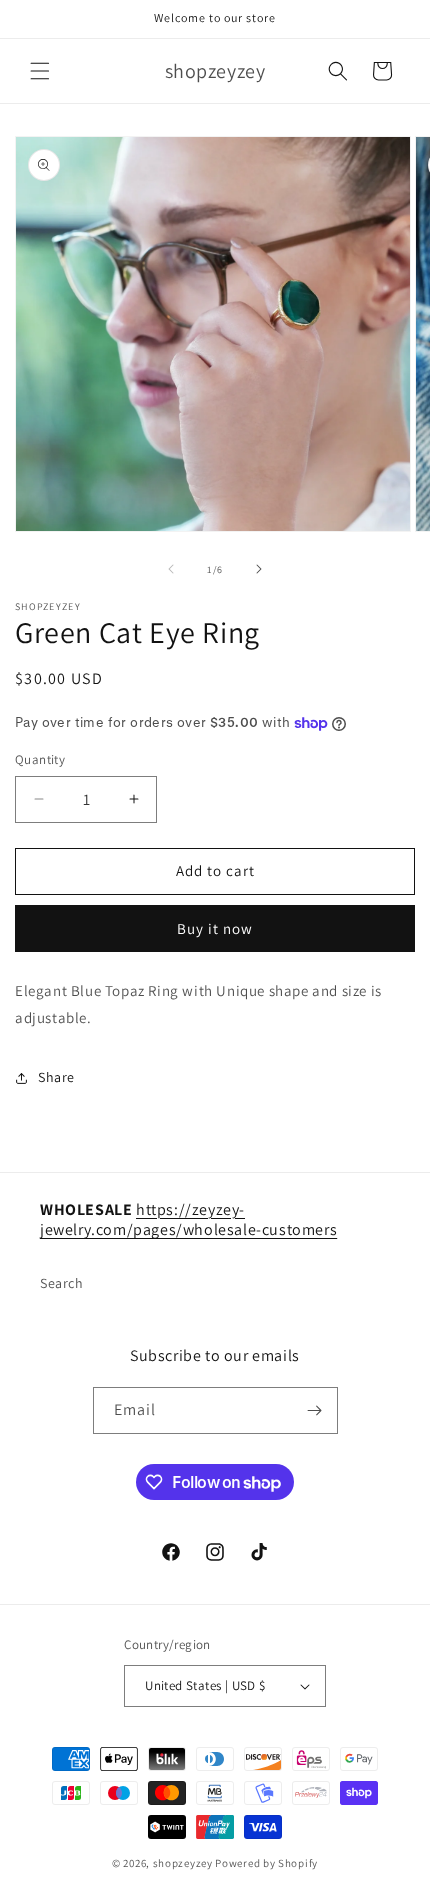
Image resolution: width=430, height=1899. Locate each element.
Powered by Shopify (266, 1863)
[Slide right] (259, 569)
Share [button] (56, 1077)
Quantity (40, 759)
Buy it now (215, 928)
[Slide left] (171, 569)
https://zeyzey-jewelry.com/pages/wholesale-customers (188, 1220)
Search (62, 1283)
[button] (40, 71)
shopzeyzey (183, 1863)
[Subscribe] (315, 1410)
